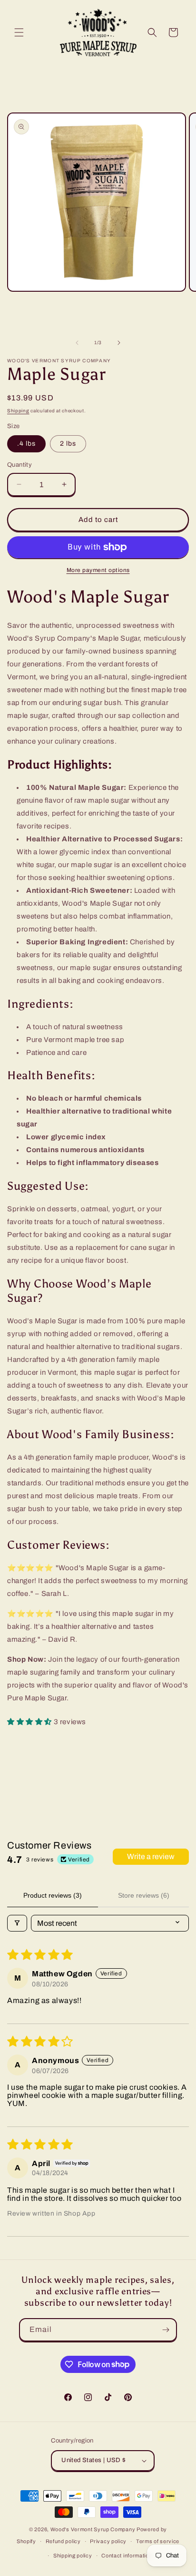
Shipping (18, 411)
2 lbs (68, 444)
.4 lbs (26, 444)
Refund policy (63, 2541)
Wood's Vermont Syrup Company (93, 2529)
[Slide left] (77, 343)
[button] (19, 32)
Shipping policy (73, 2556)
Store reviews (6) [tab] (144, 1895)
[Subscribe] (166, 2330)
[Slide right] (119, 343)
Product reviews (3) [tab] (53, 1895)
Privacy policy (108, 2541)
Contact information (127, 2556)
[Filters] (17, 1923)
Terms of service (158, 2541)
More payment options (98, 570)
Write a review (151, 1856)
